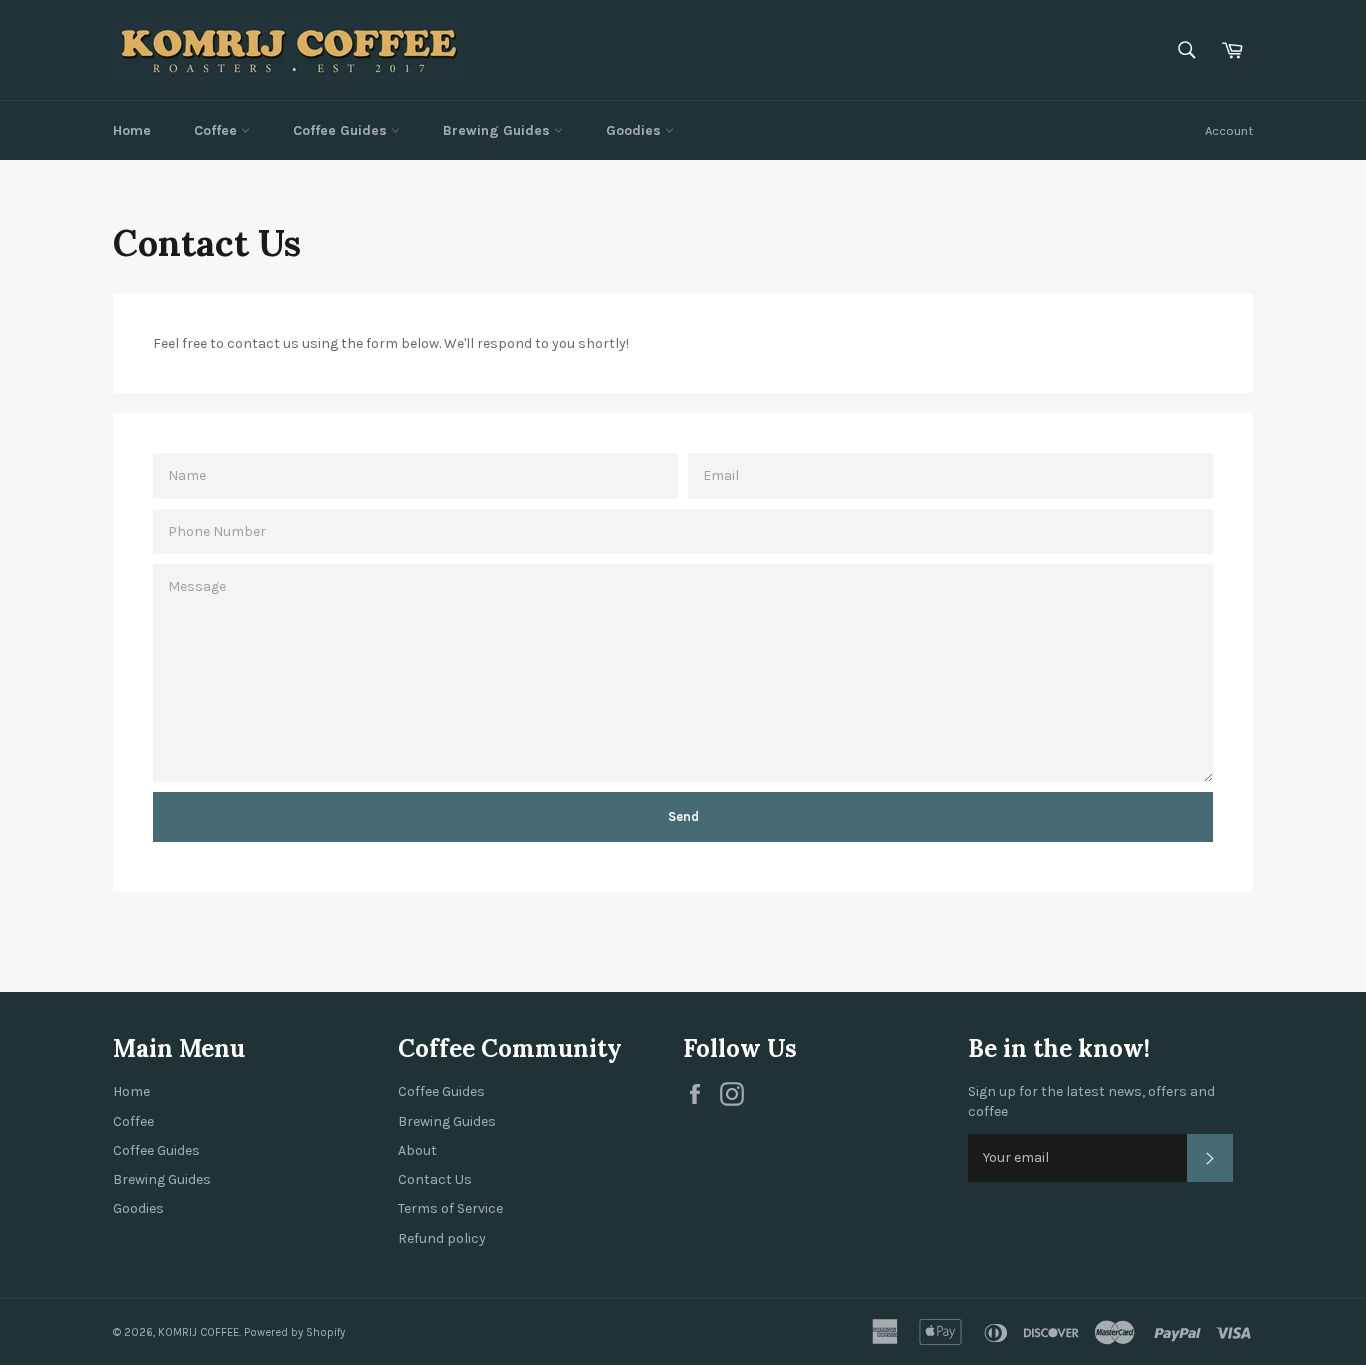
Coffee (217, 130)
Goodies (635, 130)
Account (1229, 130)
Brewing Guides (498, 130)
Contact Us (435, 1179)
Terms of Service (450, 1208)
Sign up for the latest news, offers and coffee (1091, 1101)
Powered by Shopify (294, 1332)
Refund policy (442, 1238)
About (417, 1150)
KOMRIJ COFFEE (198, 1332)
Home (132, 130)
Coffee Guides (342, 130)
